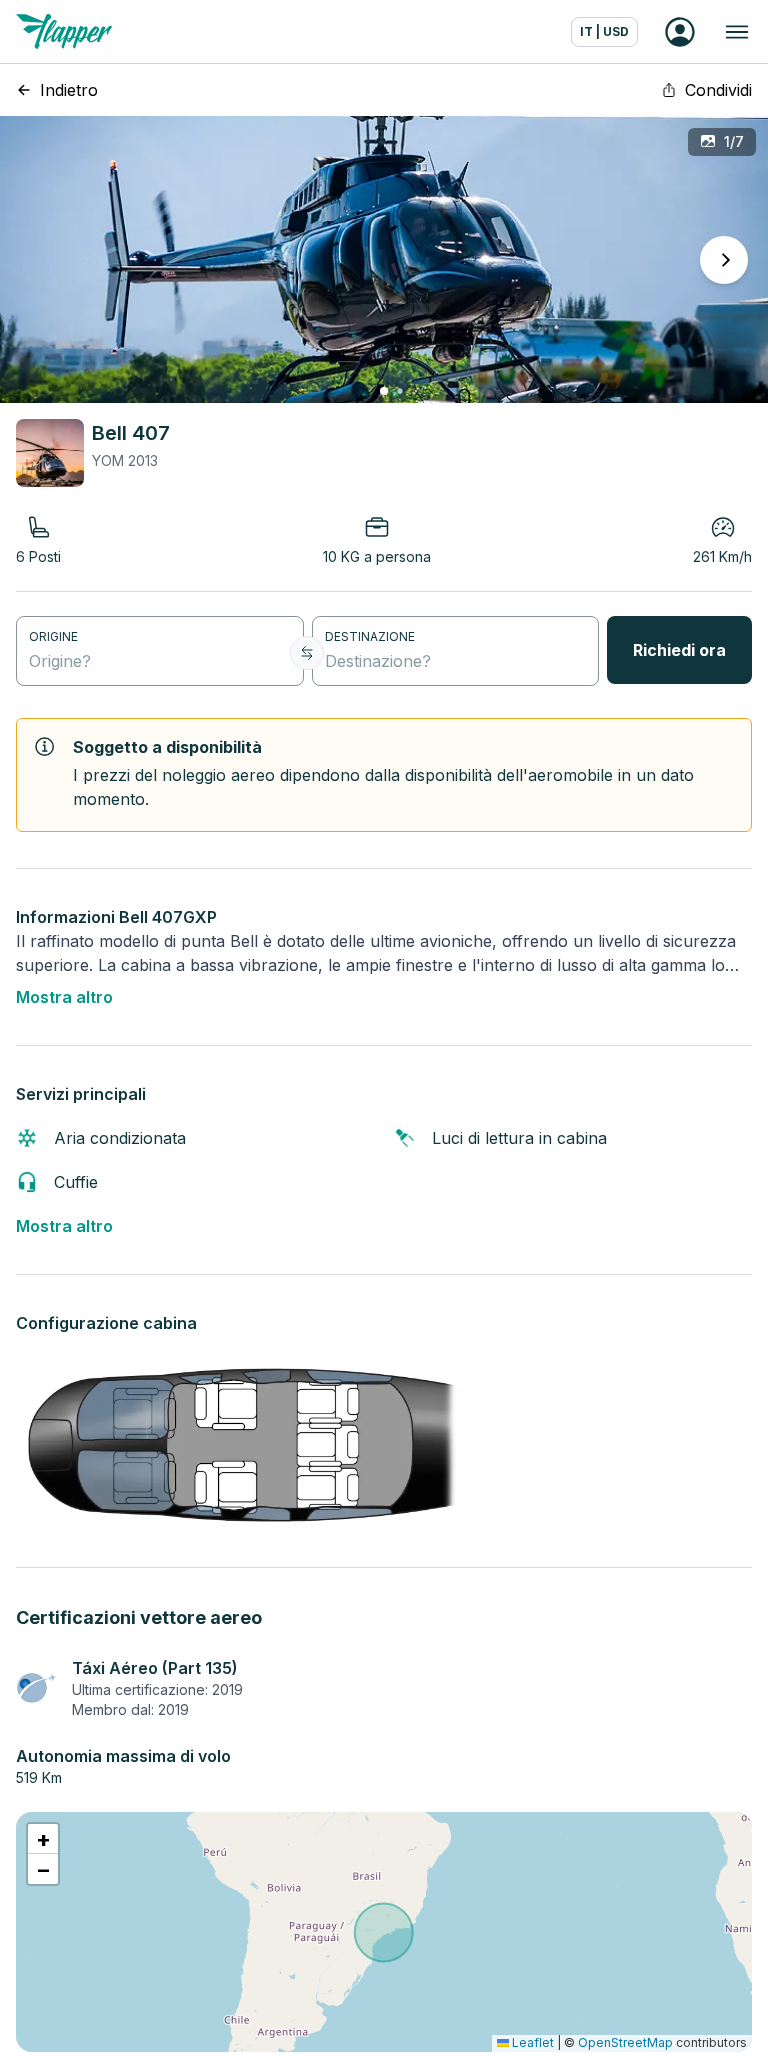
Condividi (718, 90)
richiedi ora (679, 650)
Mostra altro (64, 997)
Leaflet (531, 2042)
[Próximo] (724, 260)
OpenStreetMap (625, 2042)
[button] (43, 1839)
